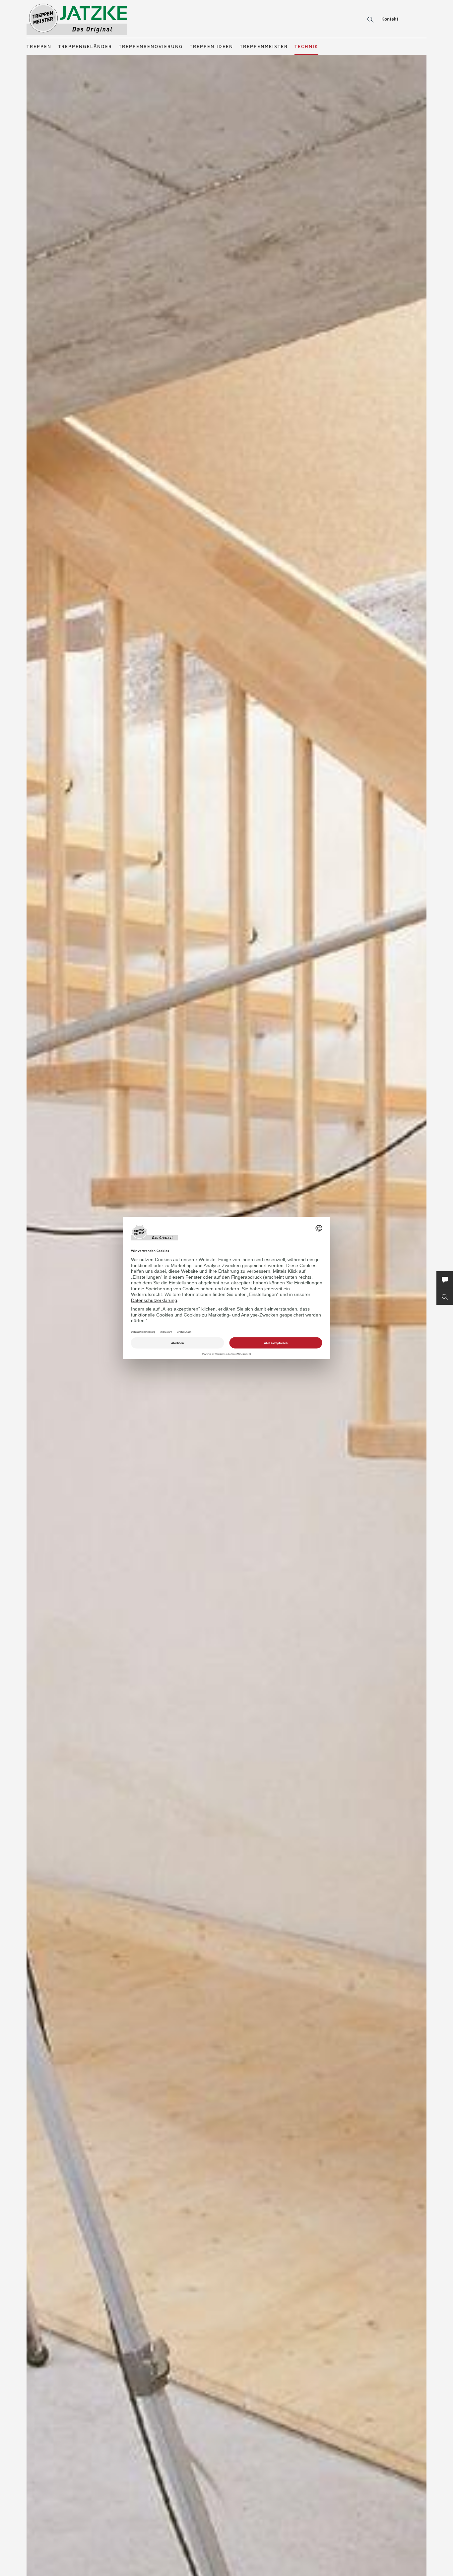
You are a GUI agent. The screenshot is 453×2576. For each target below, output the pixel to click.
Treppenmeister (264, 46)
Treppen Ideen (211, 46)
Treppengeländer (85, 46)
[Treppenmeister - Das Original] (77, 19)
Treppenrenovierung (151, 46)
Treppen (39, 46)
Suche (369, 20)
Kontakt (390, 19)
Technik (306, 46)
